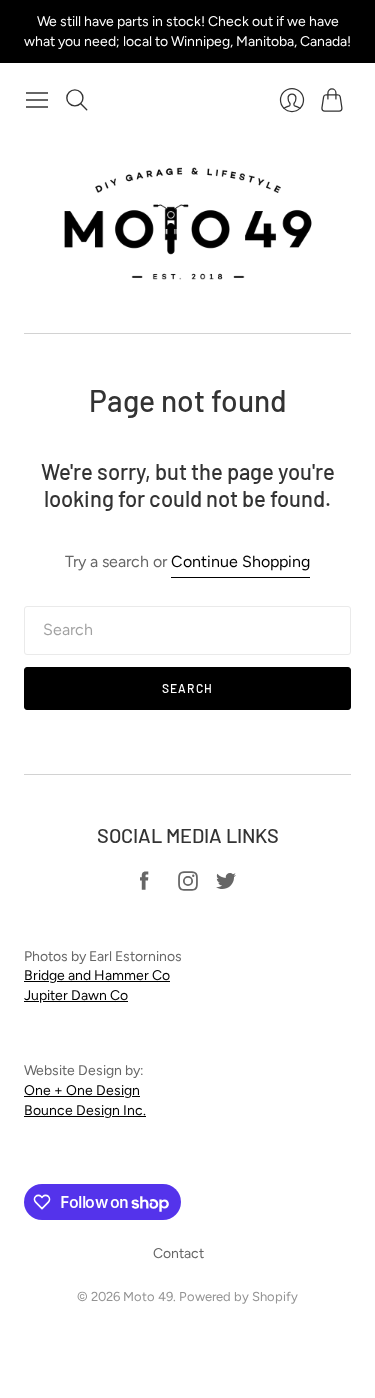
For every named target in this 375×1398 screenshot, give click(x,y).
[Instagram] (188, 885)
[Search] (77, 100)
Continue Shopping (240, 561)
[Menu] (37, 100)
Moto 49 (148, 1296)
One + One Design (82, 1090)
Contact (178, 1253)
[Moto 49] (188, 226)
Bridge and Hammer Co (97, 975)
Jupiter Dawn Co (76, 995)
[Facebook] (144, 885)
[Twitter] (226, 885)
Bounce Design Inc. (85, 1110)
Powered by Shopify (238, 1296)
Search (187, 688)
